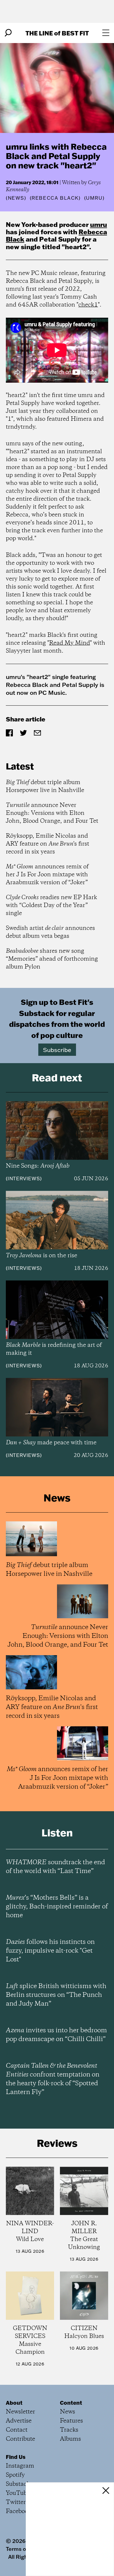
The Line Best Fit (57, 33)
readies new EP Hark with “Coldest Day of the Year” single (51, 905)
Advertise (19, 2421)
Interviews (24, 1178)
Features (71, 2421)
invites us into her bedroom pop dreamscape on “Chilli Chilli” (56, 2035)
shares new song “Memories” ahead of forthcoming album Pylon (52, 959)
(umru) (94, 198)
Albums (70, 2439)
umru (99, 224)
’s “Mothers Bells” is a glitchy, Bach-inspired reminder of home (57, 1907)
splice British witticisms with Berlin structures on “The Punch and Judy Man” (56, 1995)
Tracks (69, 2430)
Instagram (20, 2466)
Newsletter (20, 2412)
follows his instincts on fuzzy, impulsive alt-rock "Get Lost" (50, 1951)
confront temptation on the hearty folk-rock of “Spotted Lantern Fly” (53, 2079)
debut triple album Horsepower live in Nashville (45, 786)
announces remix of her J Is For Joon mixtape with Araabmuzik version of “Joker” (47, 875)
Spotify (15, 2475)
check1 (88, 305)
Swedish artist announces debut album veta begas (50, 932)
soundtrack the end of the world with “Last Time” (55, 1867)
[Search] (8, 33)
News (16, 198)
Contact (17, 2430)
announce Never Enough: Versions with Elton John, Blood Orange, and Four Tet (52, 813)
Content (71, 2403)
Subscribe (57, 1050)
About (14, 2403)
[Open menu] (106, 33)
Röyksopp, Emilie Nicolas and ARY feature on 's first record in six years (47, 844)
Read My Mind (70, 643)
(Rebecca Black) (55, 198)
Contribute (20, 2439)
